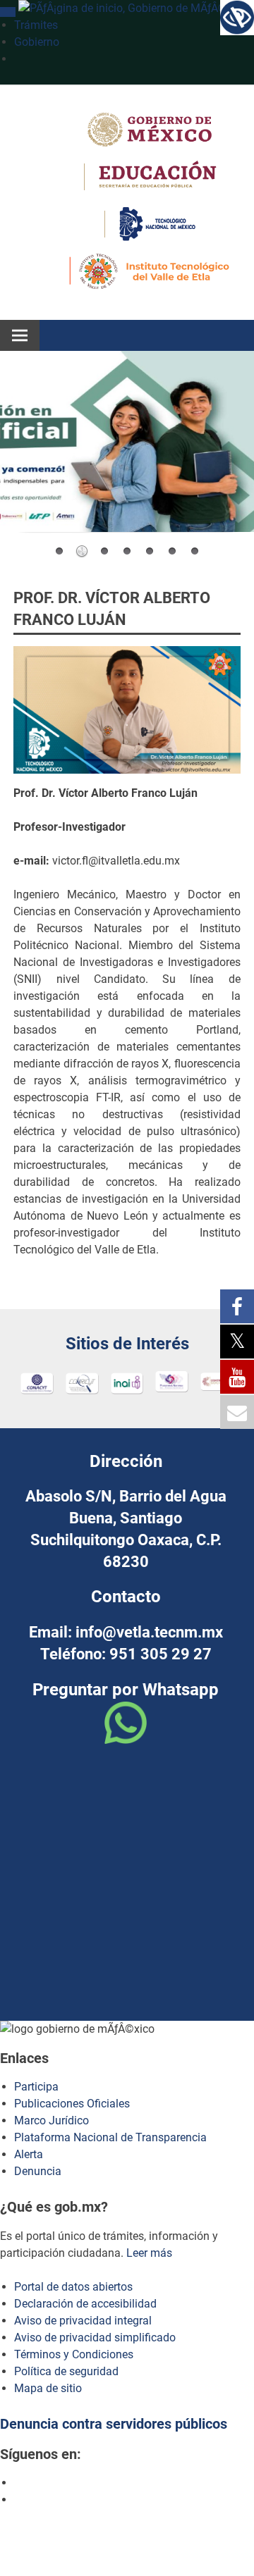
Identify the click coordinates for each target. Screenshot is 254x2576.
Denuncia (38, 2171)
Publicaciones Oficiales (72, 2104)
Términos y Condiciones (74, 2354)
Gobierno (37, 42)
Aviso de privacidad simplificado (95, 2337)
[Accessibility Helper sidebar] (237, 17)
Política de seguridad (66, 2371)
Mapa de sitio (48, 2388)
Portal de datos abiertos (73, 2287)
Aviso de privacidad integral (83, 2321)
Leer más (149, 2253)
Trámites (36, 25)
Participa (36, 2087)
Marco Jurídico (52, 2120)
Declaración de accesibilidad (85, 2304)
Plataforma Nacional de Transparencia (110, 2137)
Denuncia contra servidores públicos (114, 2424)
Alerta (29, 2154)
